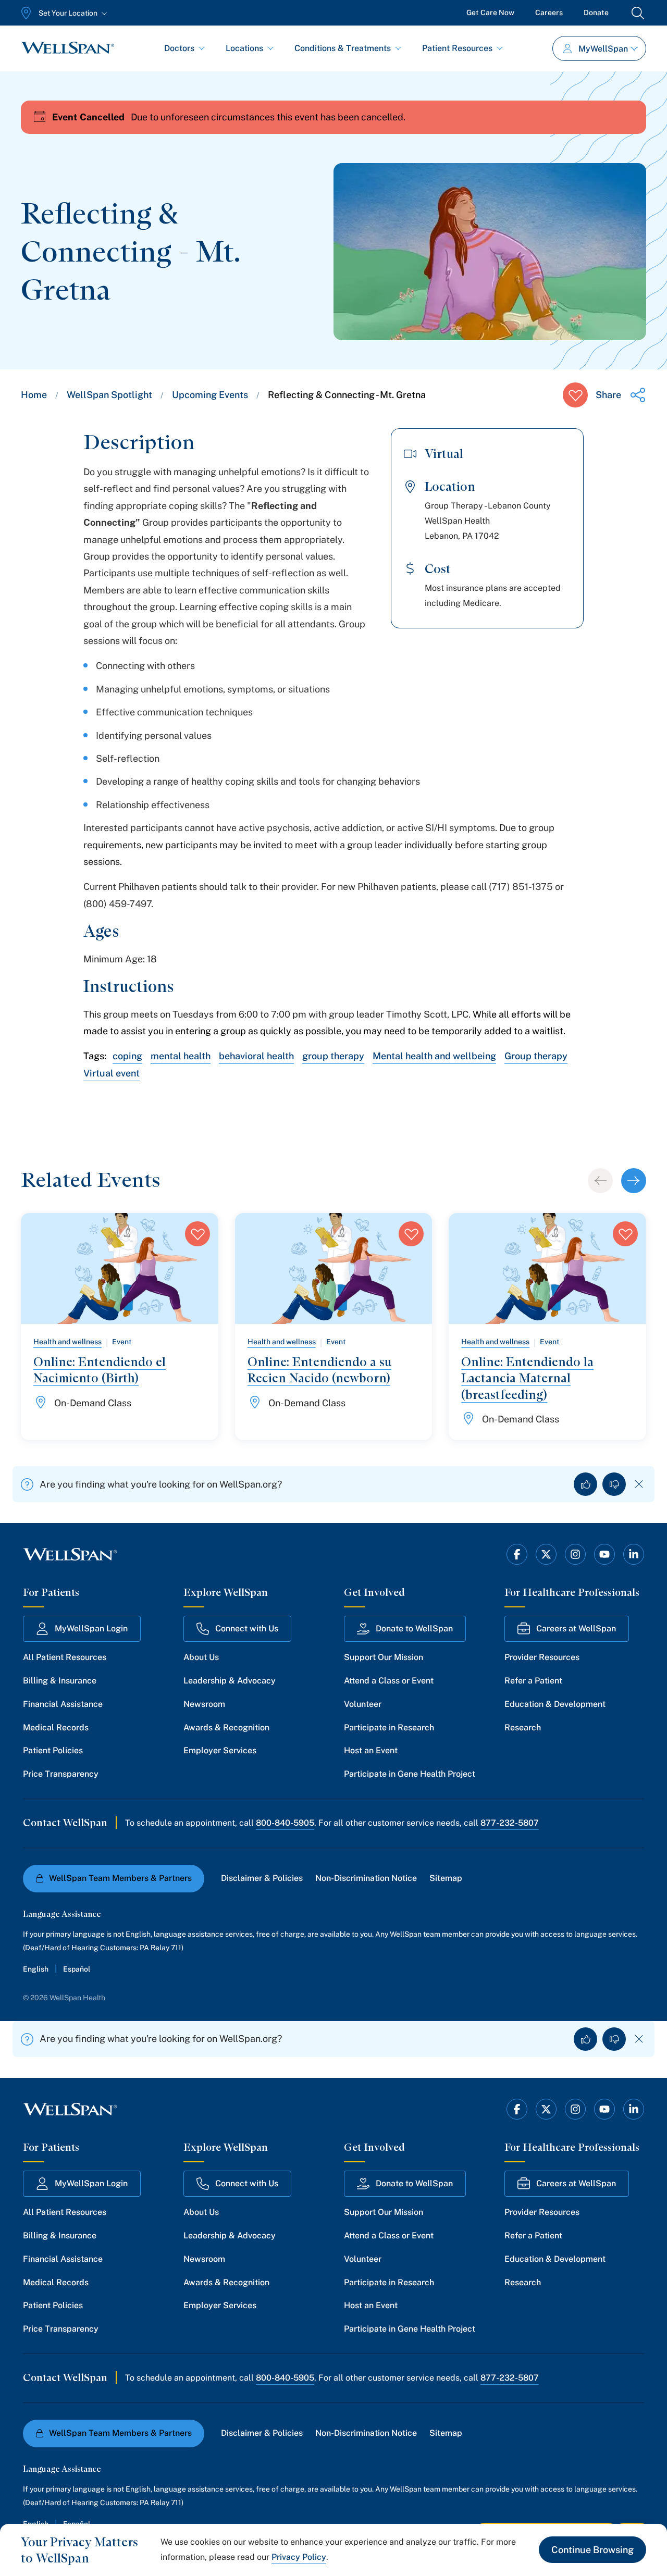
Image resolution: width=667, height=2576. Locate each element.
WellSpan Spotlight (109, 395)
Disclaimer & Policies (262, 1878)
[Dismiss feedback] (639, 1484)
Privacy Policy (299, 2557)
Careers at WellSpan (576, 1628)
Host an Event (371, 1750)
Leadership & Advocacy (230, 1681)
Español (77, 1969)
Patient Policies (53, 1750)
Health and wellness (67, 1342)
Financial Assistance (63, 1704)
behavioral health (256, 1056)
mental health (181, 1056)
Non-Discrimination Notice (366, 1878)
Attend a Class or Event (389, 1681)
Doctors (179, 48)
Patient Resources (457, 48)
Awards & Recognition (226, 1727)
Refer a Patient (533, 1681)
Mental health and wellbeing (434, 1056)
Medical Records (56, 1727)
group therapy (333, 1056)
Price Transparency (61, 1774)
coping (127, 1056)
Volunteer (363, 1704)
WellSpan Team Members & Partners (120, 1878)
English (36, 1969)
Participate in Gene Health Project (410, 1774)
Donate (596, 13)
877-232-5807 (510, 1823)
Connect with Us (247, 1628)
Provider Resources (542, 1657)
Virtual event (112, 1073)
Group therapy (536, 1056)
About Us (201, 1657)
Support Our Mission (384, 1657)
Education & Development (555, 1704)
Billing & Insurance (60, 1681)
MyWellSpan (603, 49)
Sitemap (446, 1878)
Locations (244, 48)
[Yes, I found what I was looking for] (585, 1484)
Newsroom (204, 1704)
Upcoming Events (210, 395)
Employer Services (220, 1750)
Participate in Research (389, 1727)
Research (523, 1727)
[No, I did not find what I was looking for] (614, 1484)
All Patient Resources (65, 1657)
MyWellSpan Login (91, 1628)
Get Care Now (490, 13)
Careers (549, 13)
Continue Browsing (592, 2550)
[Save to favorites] (575, 395)
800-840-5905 (285, 1823)
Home (34, 395)
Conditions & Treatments (343, 48)
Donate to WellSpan (414, 1628)
